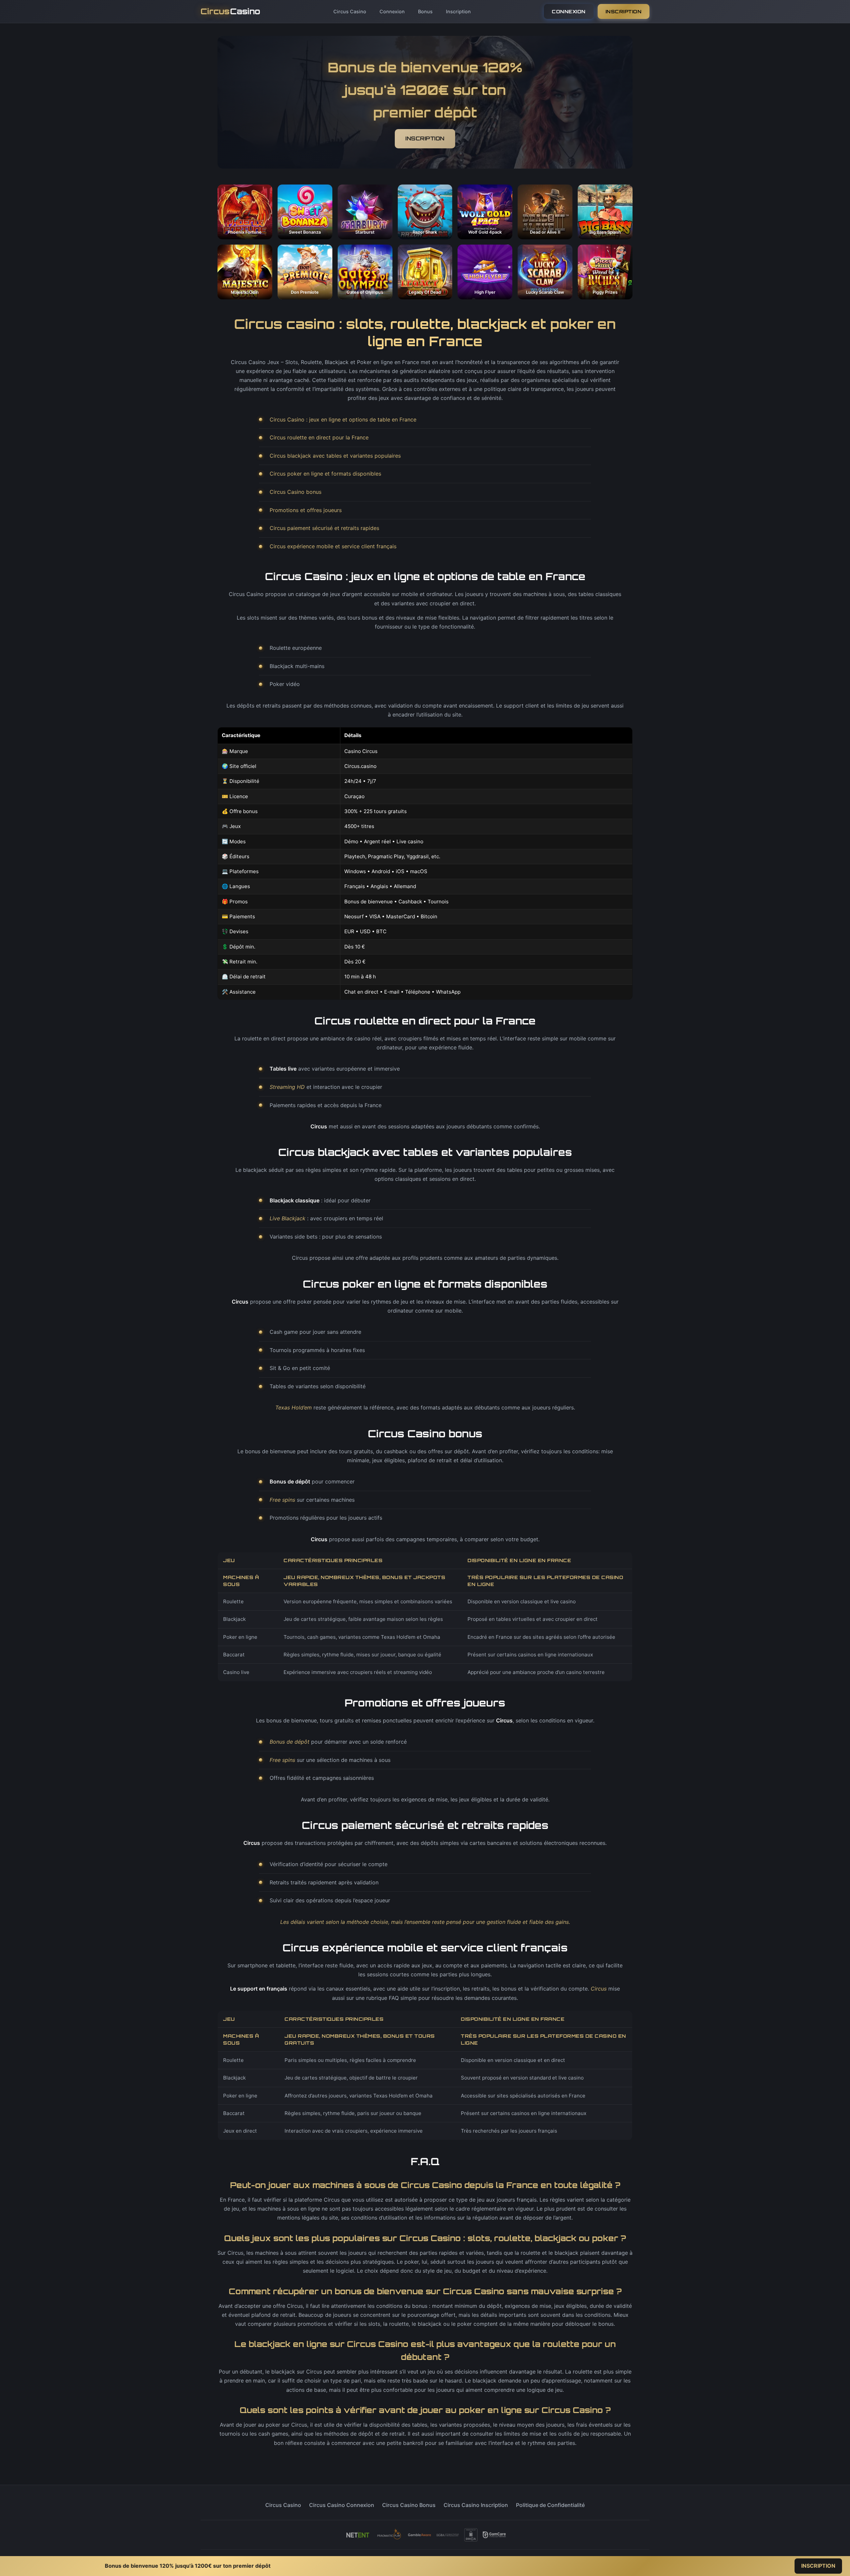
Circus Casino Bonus (409, 2505)
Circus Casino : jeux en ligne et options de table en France (343, 419)
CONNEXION (569, 11)
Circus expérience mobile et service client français (333, 546)
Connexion (392, 11)
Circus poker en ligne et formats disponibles (325, 474)
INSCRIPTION (624, 11)
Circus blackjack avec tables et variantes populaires (335, 456)
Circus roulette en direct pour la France (319, 437)
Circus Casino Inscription (476, 2505)
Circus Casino (350, 11)
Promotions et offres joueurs (306, 510)
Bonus (425, 11)
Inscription (458, 11)
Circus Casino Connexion (342, 2505)
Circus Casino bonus (296, 492)
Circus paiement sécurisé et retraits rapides (324, 528)
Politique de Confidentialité (550, 2505)
